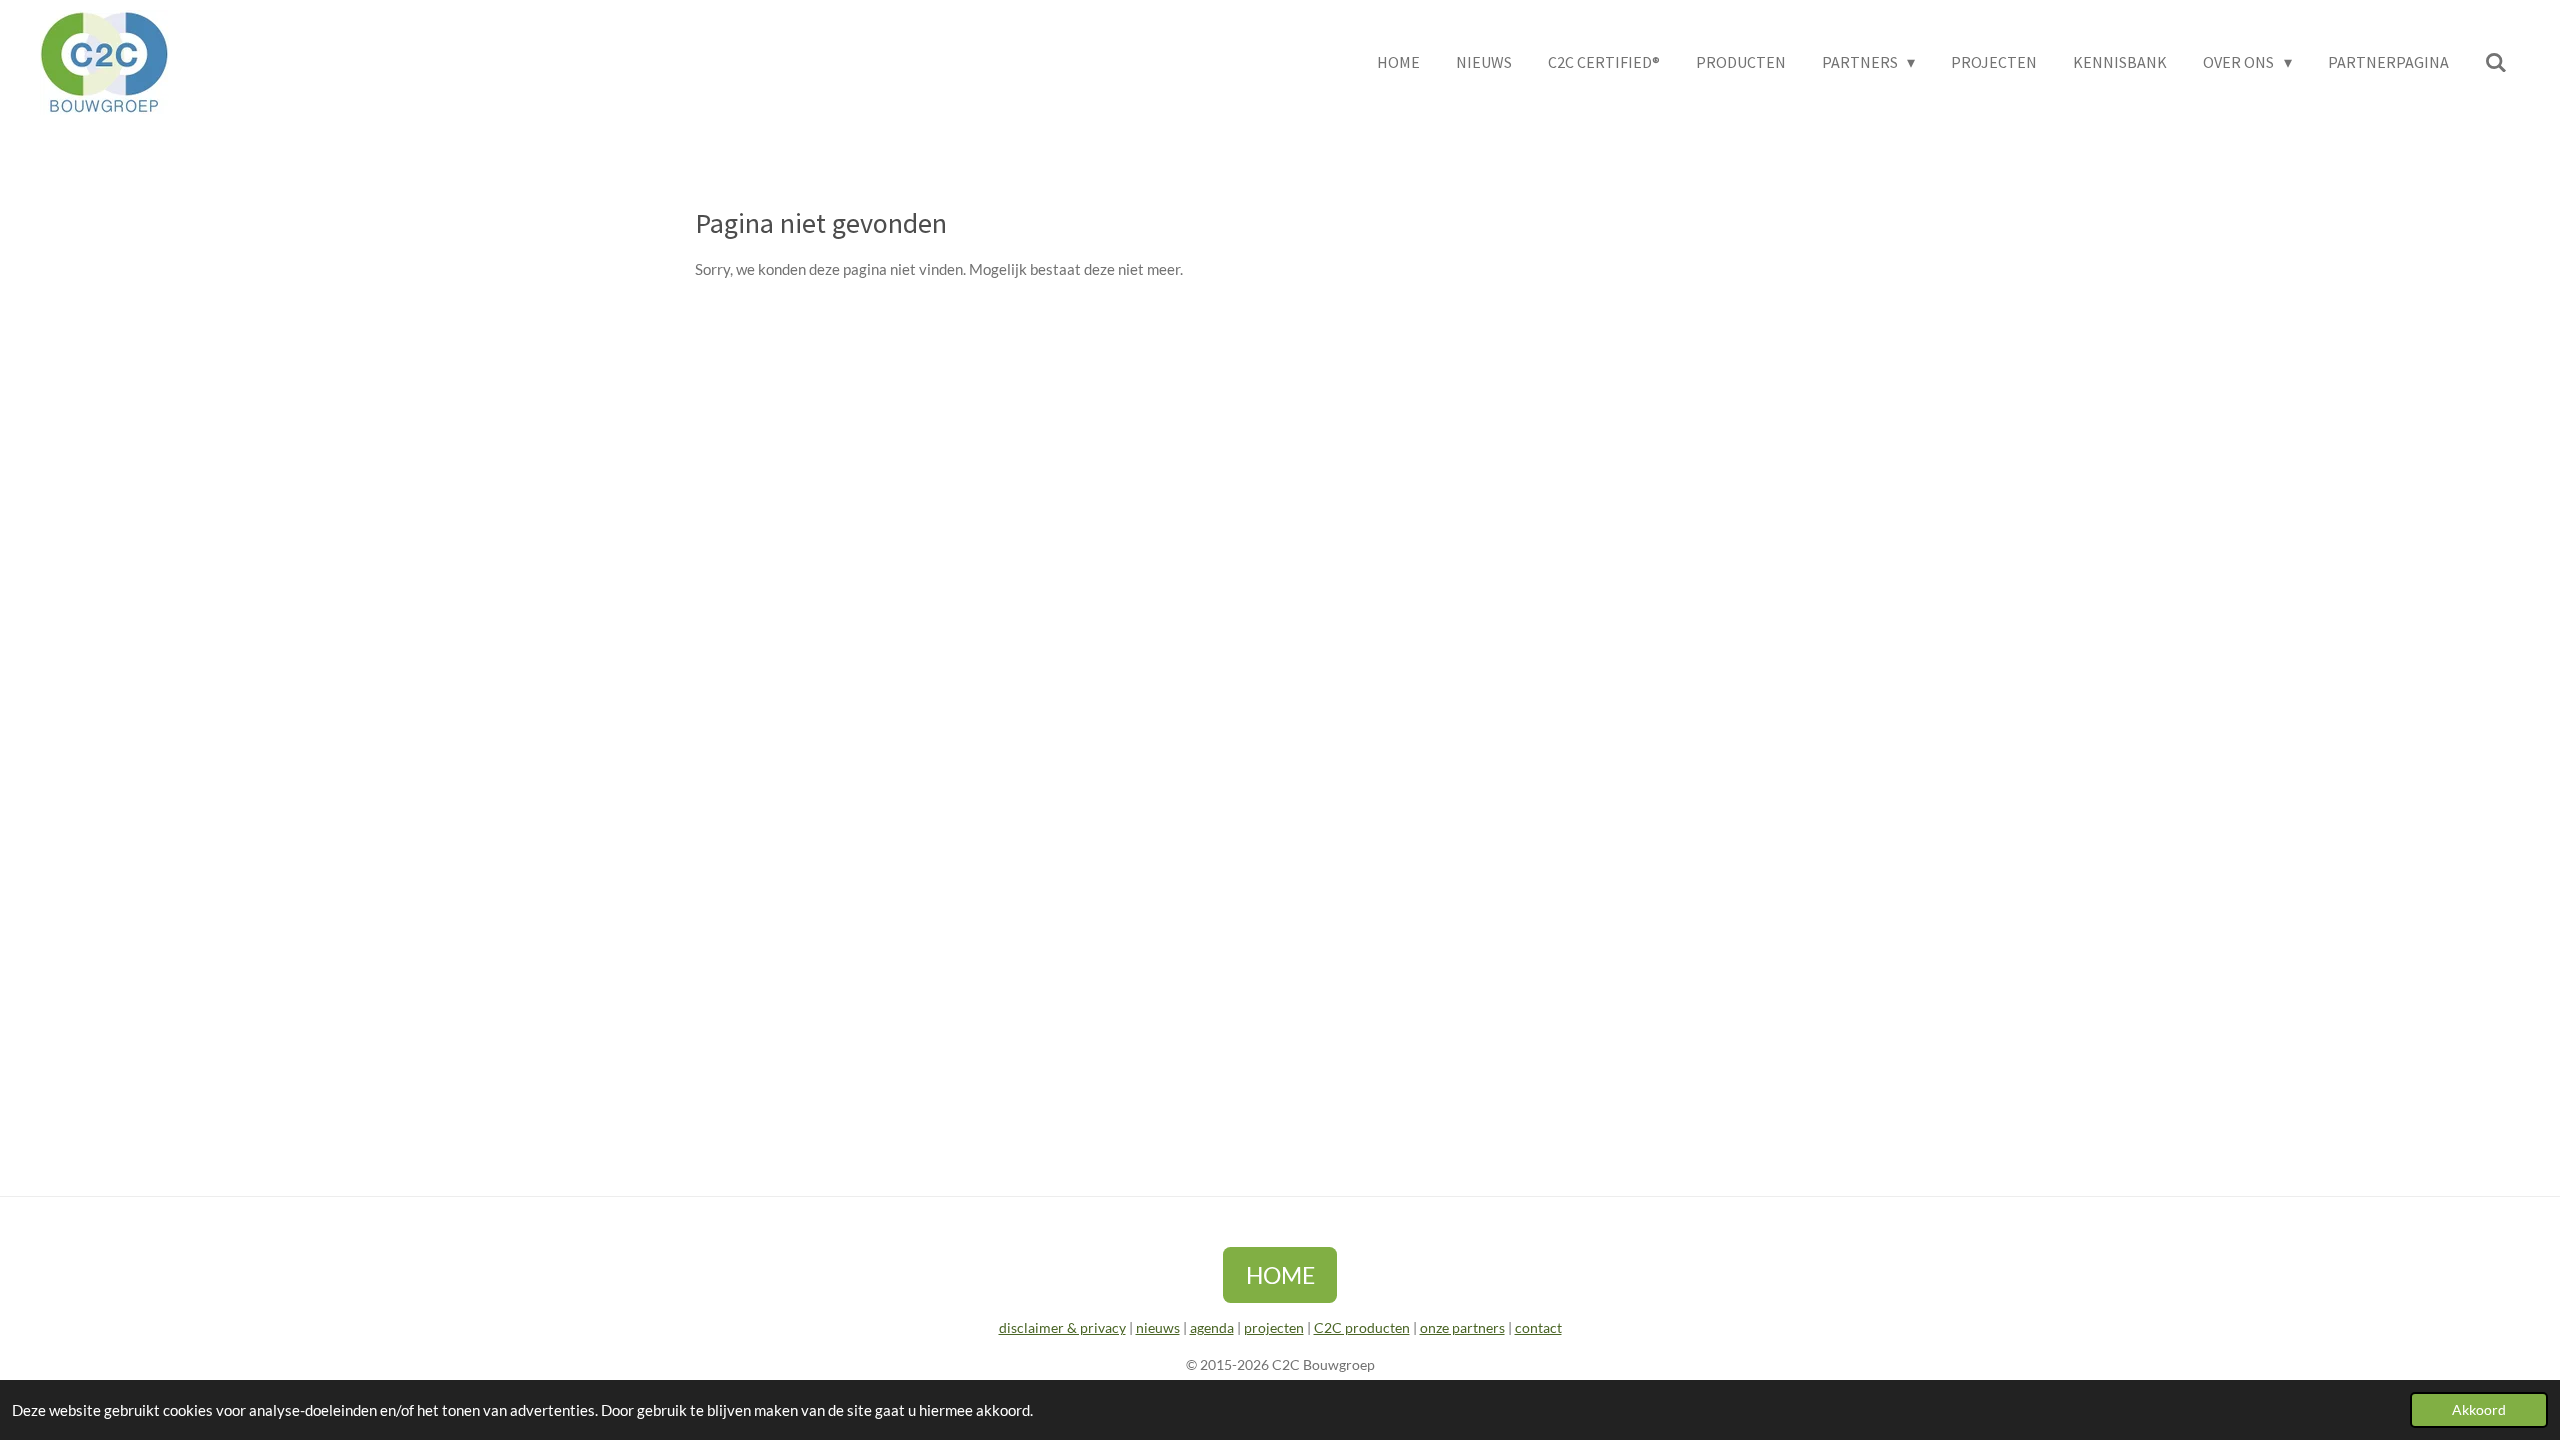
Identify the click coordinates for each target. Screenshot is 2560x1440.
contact (1538, 1327)
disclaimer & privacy (1062, 1327)
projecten (1274, 1327)
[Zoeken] (2496, 62)
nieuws (1158, 1327)
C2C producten (1362, 1327)
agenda (1212, 1327)
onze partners (1462, 1327)
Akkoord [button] (2479, 1410)
